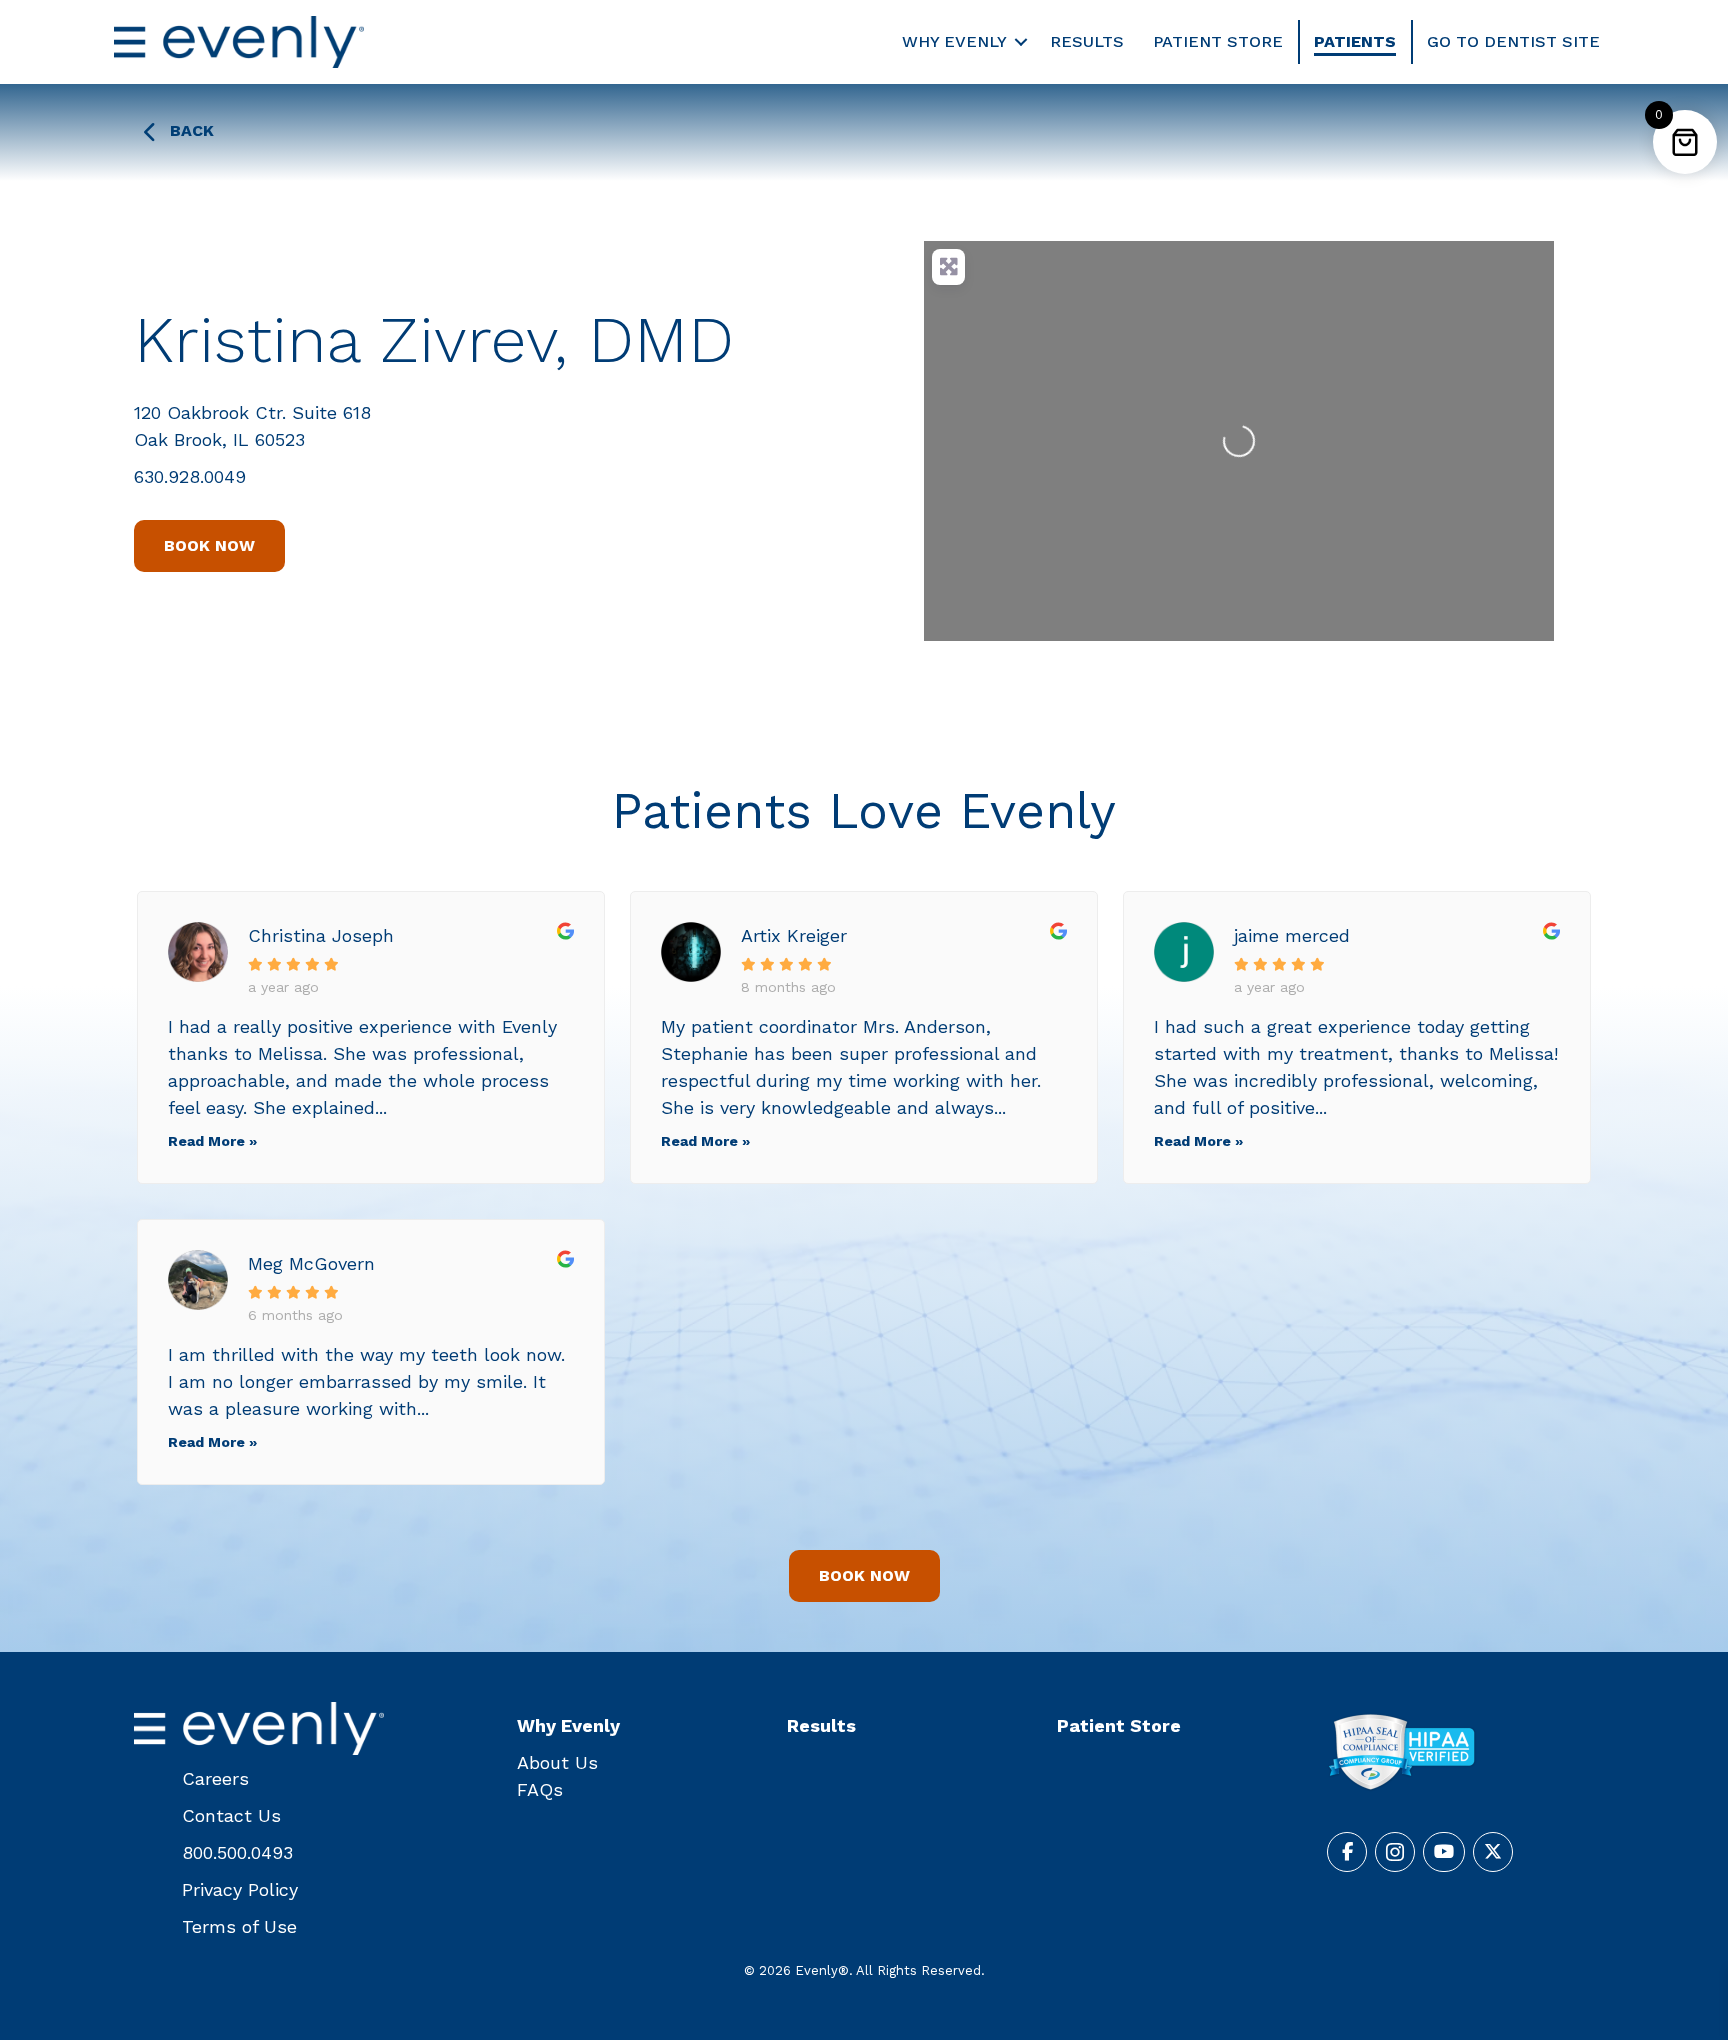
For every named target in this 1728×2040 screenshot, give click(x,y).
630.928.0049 (190, 476)
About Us (557, 1762)
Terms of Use (239, 1926)
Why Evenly (954, 41)
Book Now (209, 545)
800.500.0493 (237, 1852)
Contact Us (231, 1815)
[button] (1021, 42)
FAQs (540, 1789)
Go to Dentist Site (1513, 41)
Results (1087, 41)
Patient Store (1218, 41)
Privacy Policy (240, 1889)
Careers (215, 1778)
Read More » (212, 1141)
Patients (1355, 41)
